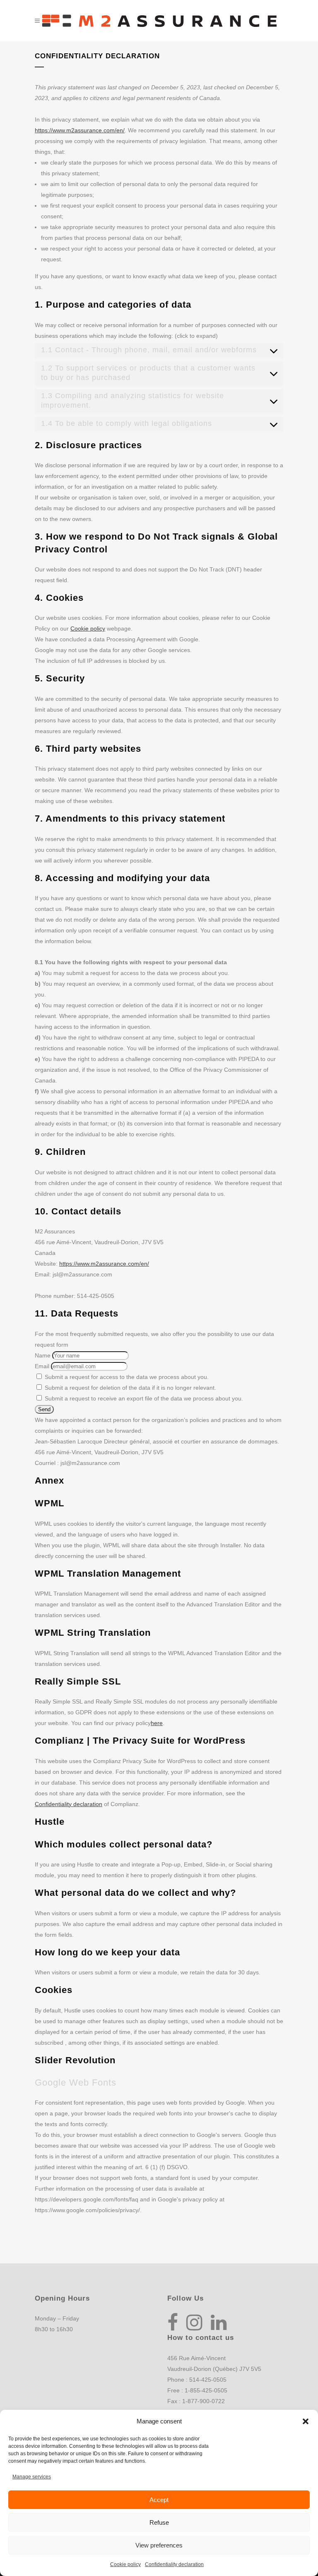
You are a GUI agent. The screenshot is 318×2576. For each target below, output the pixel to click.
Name (43, 1355)
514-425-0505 (208, 2380)
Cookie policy (125, 2564)
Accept (159, 2500)
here (157, 1723)
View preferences (159, 2545)
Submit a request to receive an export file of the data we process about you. (143, 1398)
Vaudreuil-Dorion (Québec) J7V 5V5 (214, 2369)
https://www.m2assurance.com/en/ (80, 130)
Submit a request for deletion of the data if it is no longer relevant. (130, 1388)
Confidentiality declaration (174, 2564)
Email (42, 1366)
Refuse (159, 2522)
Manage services (32, 2477)
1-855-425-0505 (206, 2390)
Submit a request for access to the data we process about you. (126, 1377)
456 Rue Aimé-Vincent (196, 2358)
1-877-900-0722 (204, 2401)
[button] (306, 2421)
